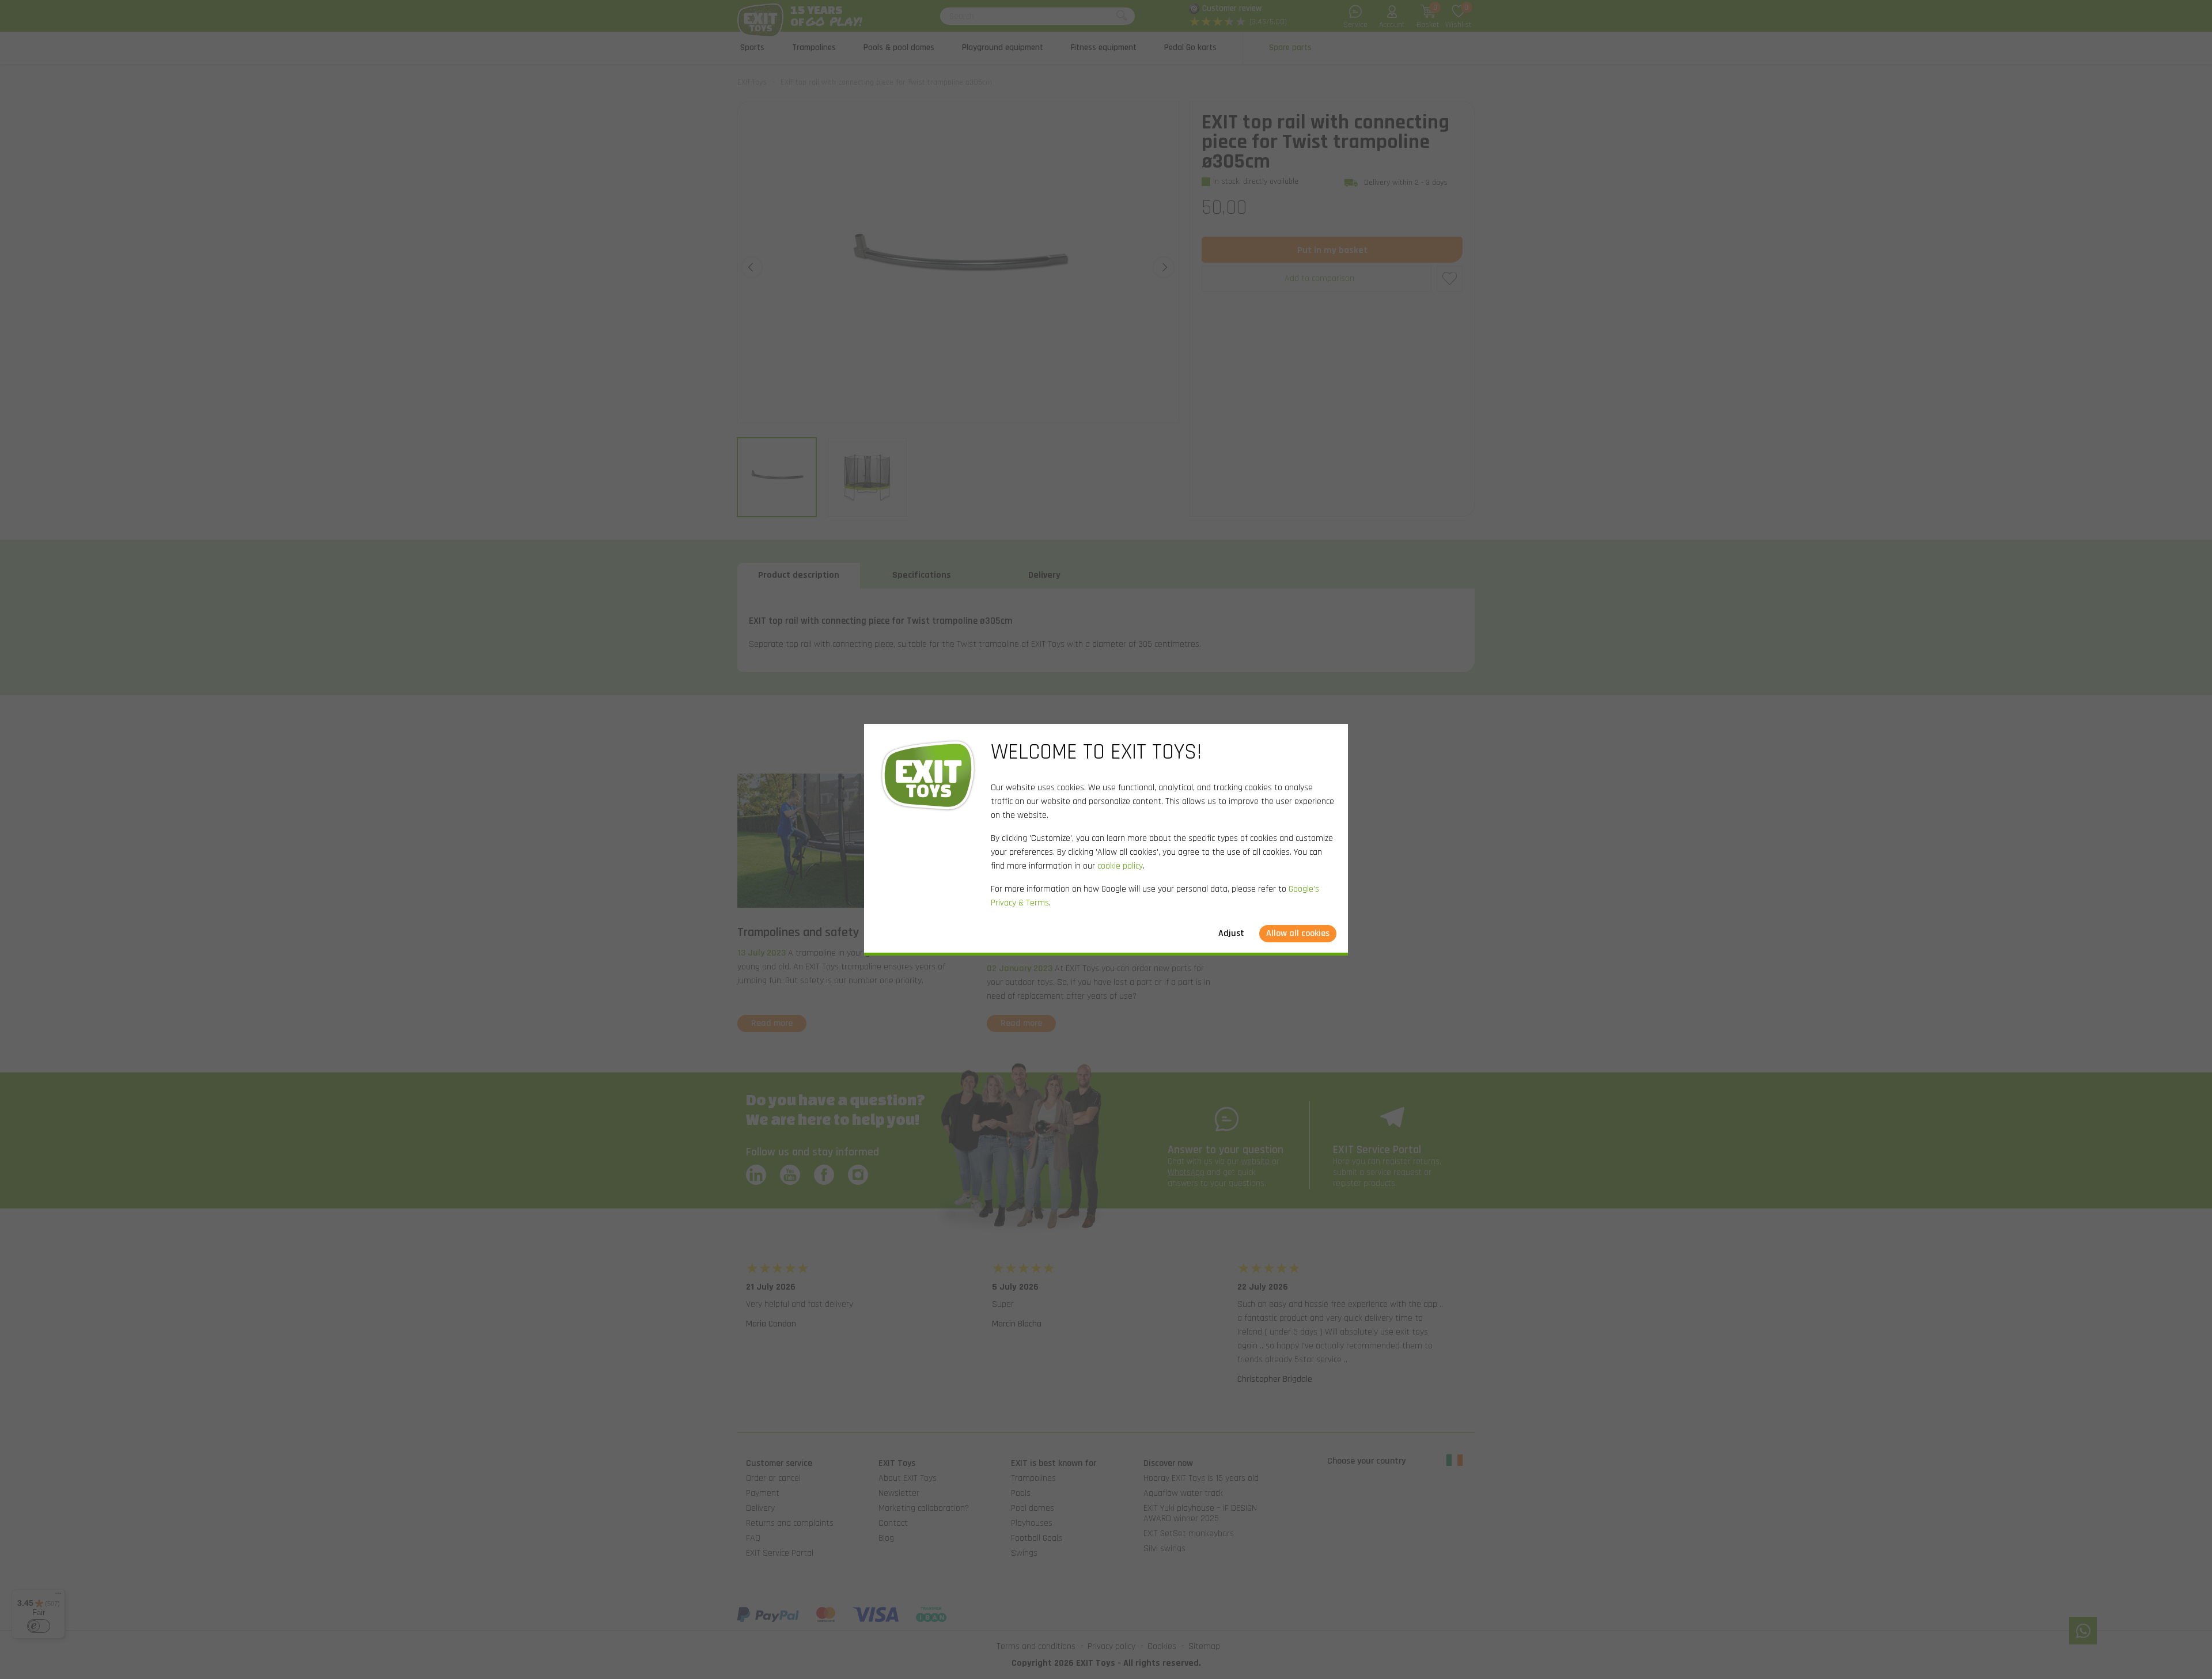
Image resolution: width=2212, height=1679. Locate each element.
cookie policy (1120, 866)
